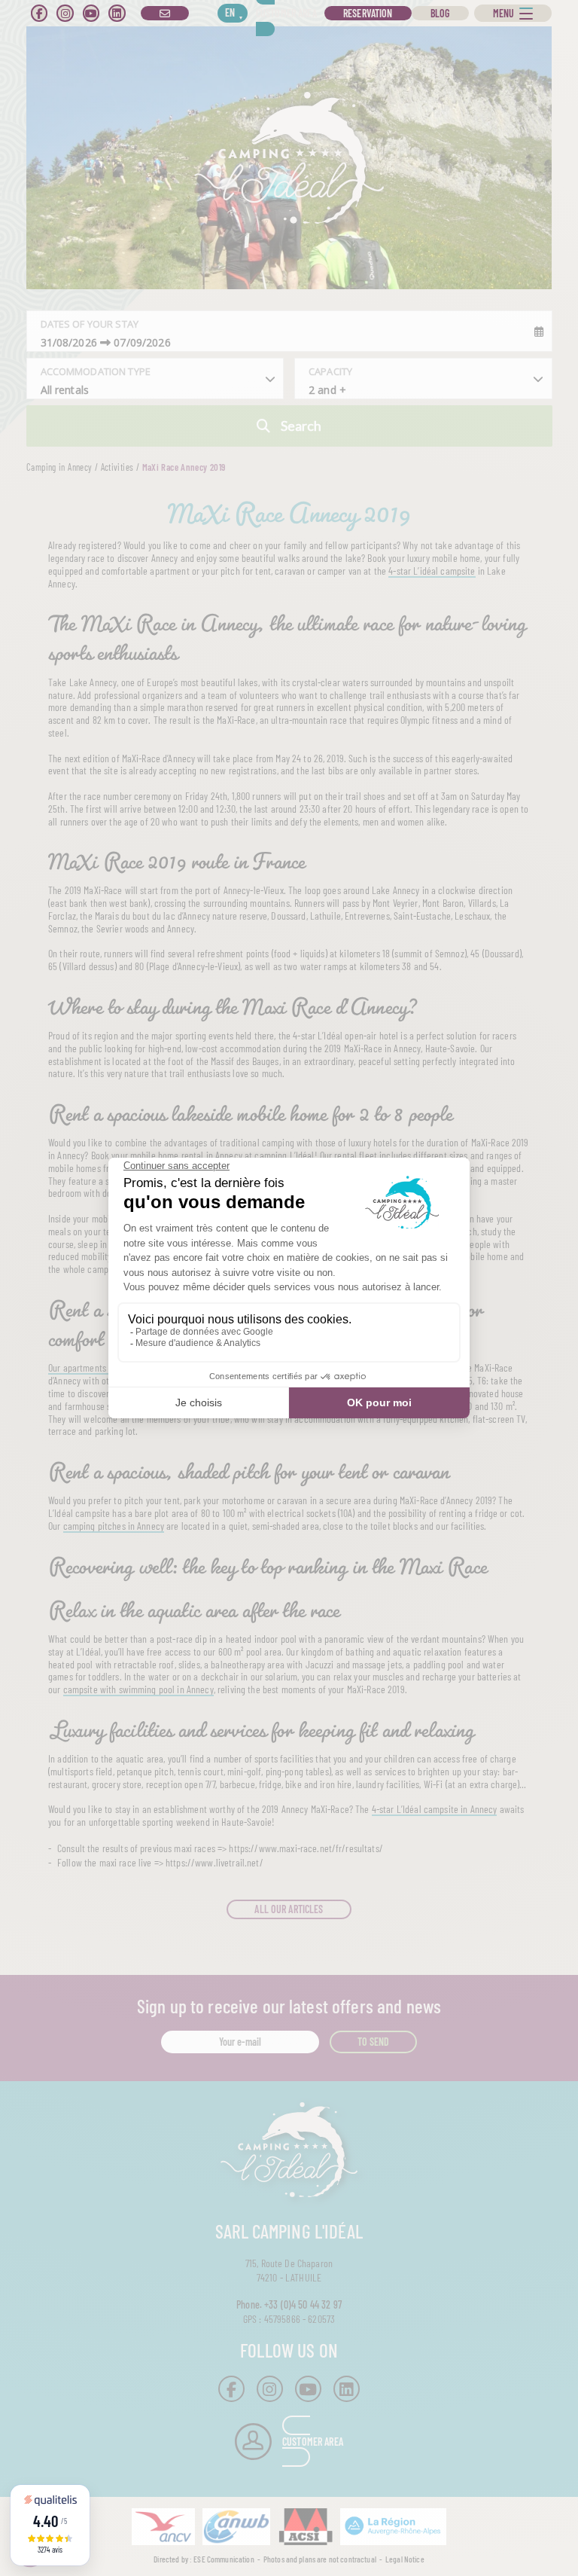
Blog (440, 13)
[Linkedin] (117, 13)
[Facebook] (39, 13)
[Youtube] (91, 13)
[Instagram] (65, 13)
